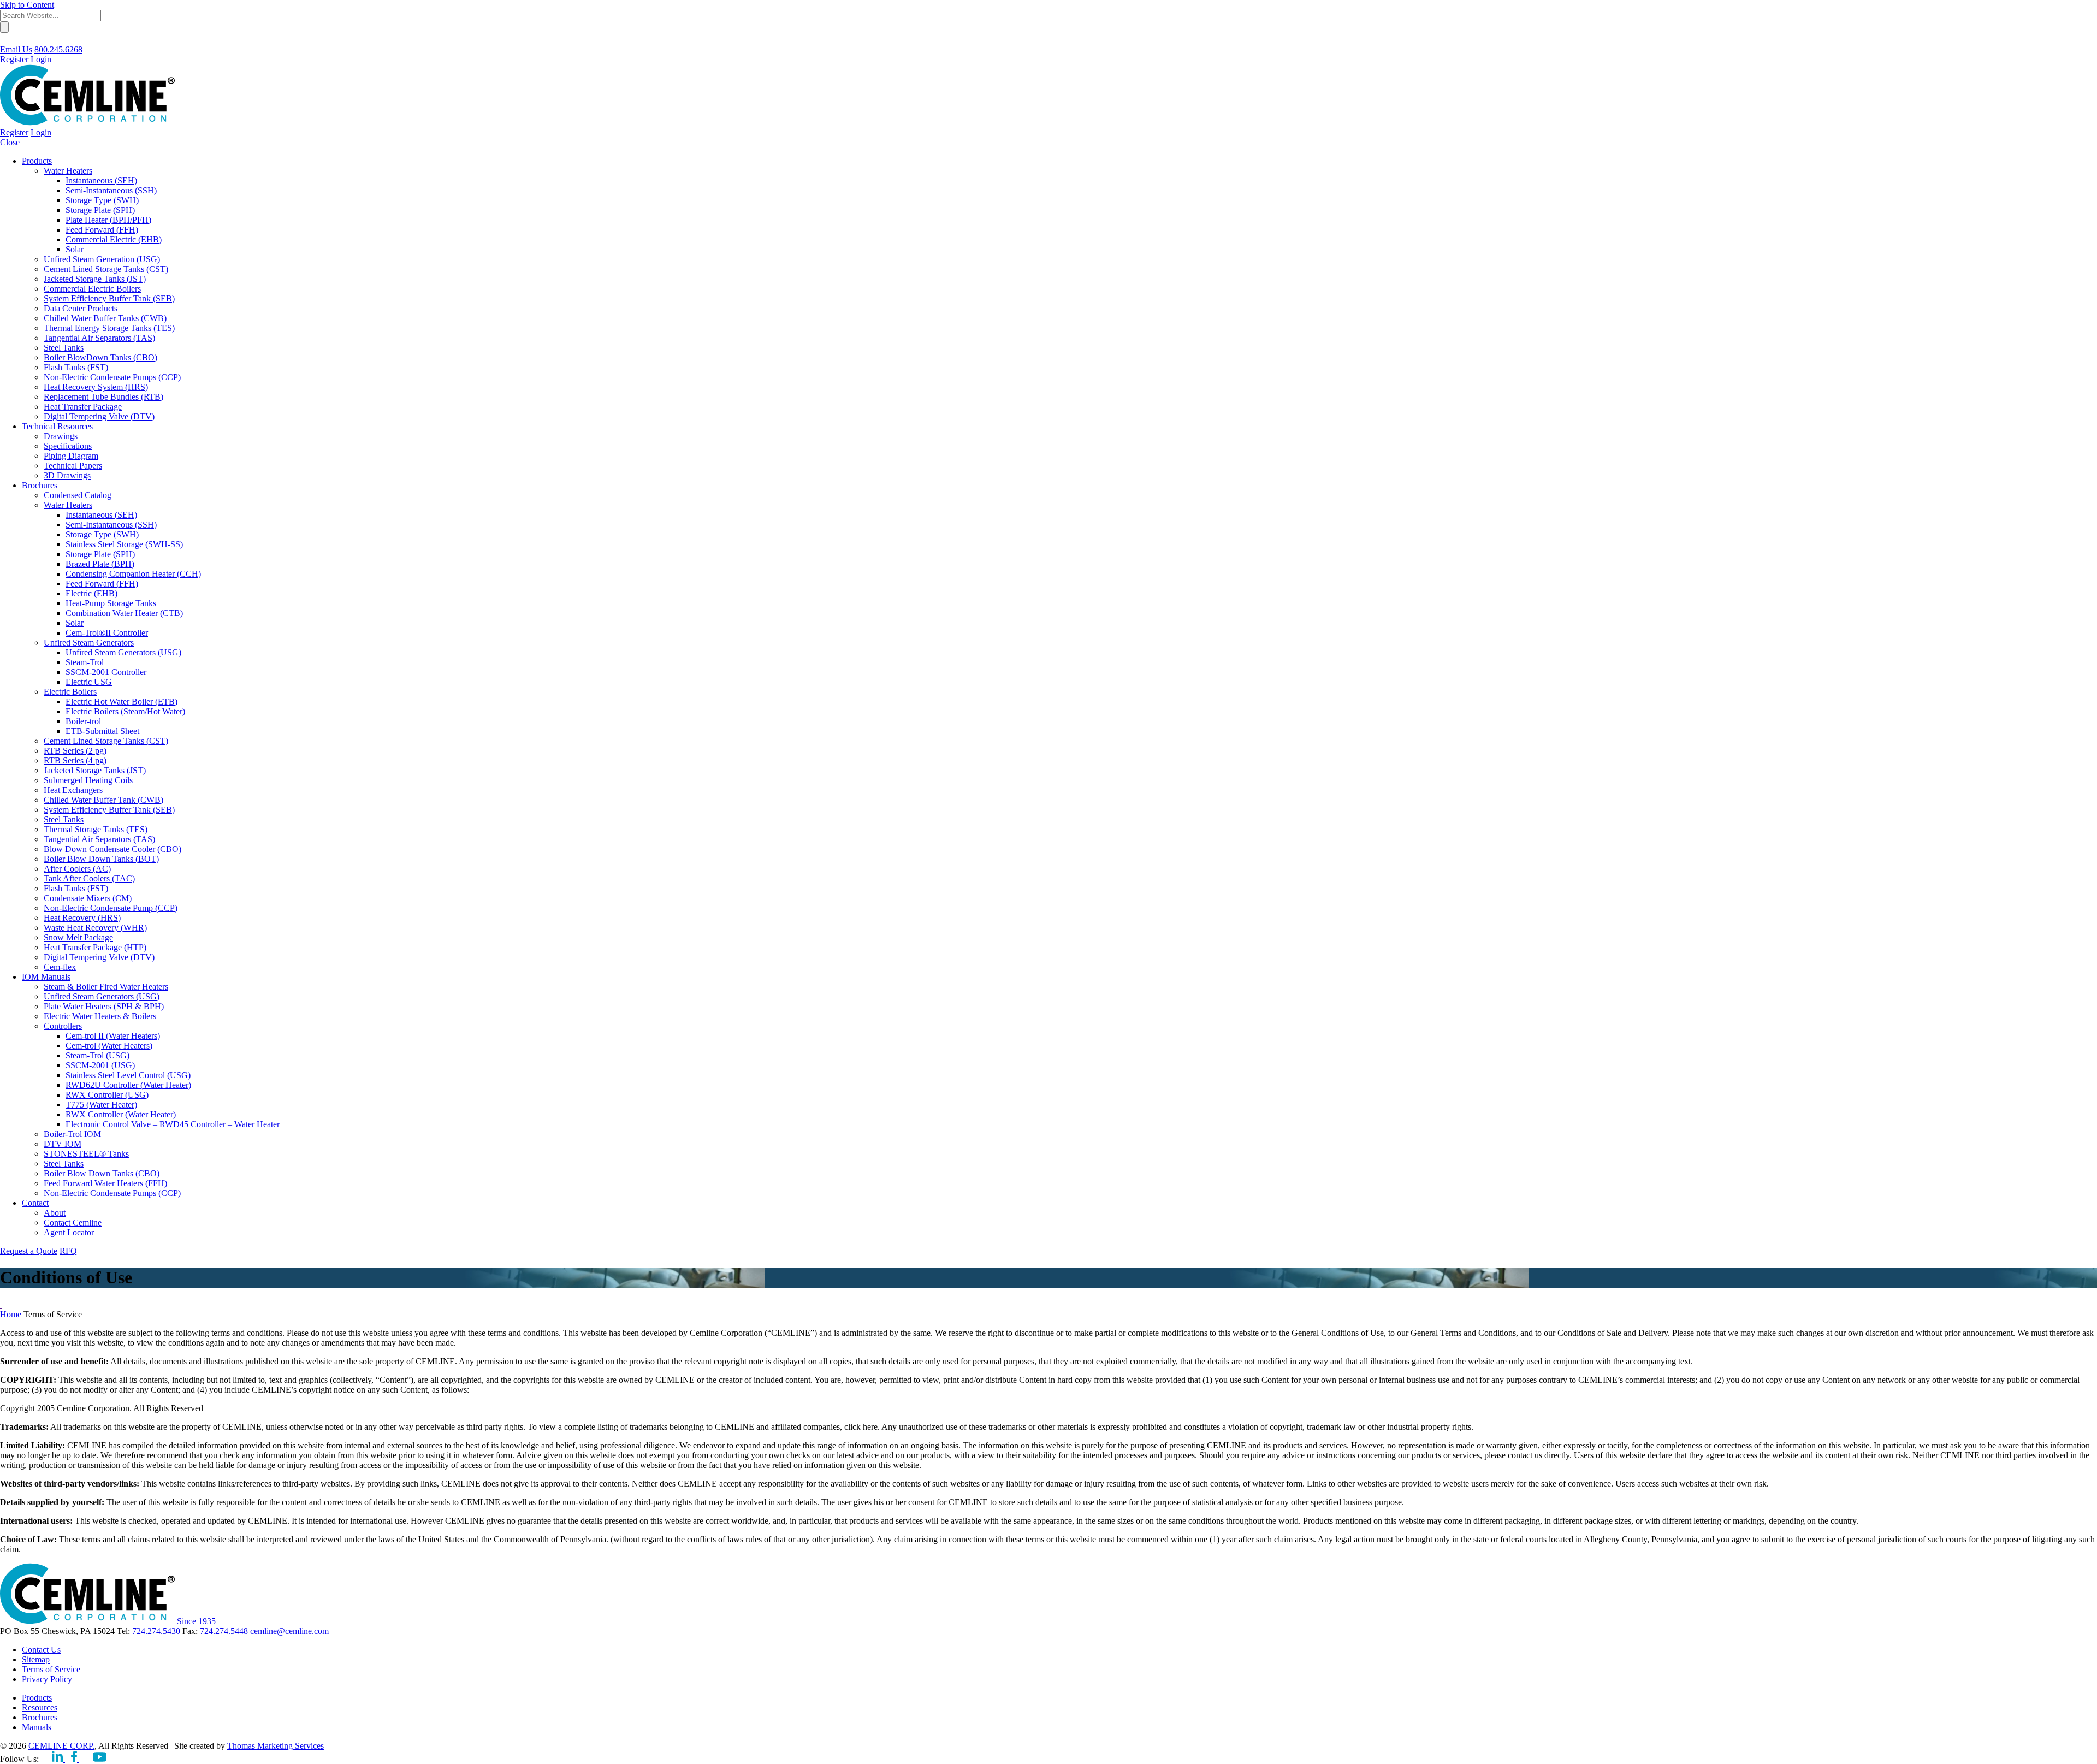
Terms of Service (51, 1669)
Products (37, 1698)
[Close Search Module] (5, 40)
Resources (40, 1707)
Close (10, 142)
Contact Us (41, 1650)
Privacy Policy (47, 1679)
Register (14, 59)
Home (11, 1314)
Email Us (16, 49)
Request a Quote (29, 1251)
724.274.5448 (224, 1631)
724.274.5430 (156, 1631)
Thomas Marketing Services (276, 1746)
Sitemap (36, 1659)
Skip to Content (27, 5)
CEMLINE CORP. (61, 1746)
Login (41, 59)
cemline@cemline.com (289, 1631)
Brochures (40, 1717)
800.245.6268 (58, 49)
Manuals (37, 1727)
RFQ (68, 1251)
